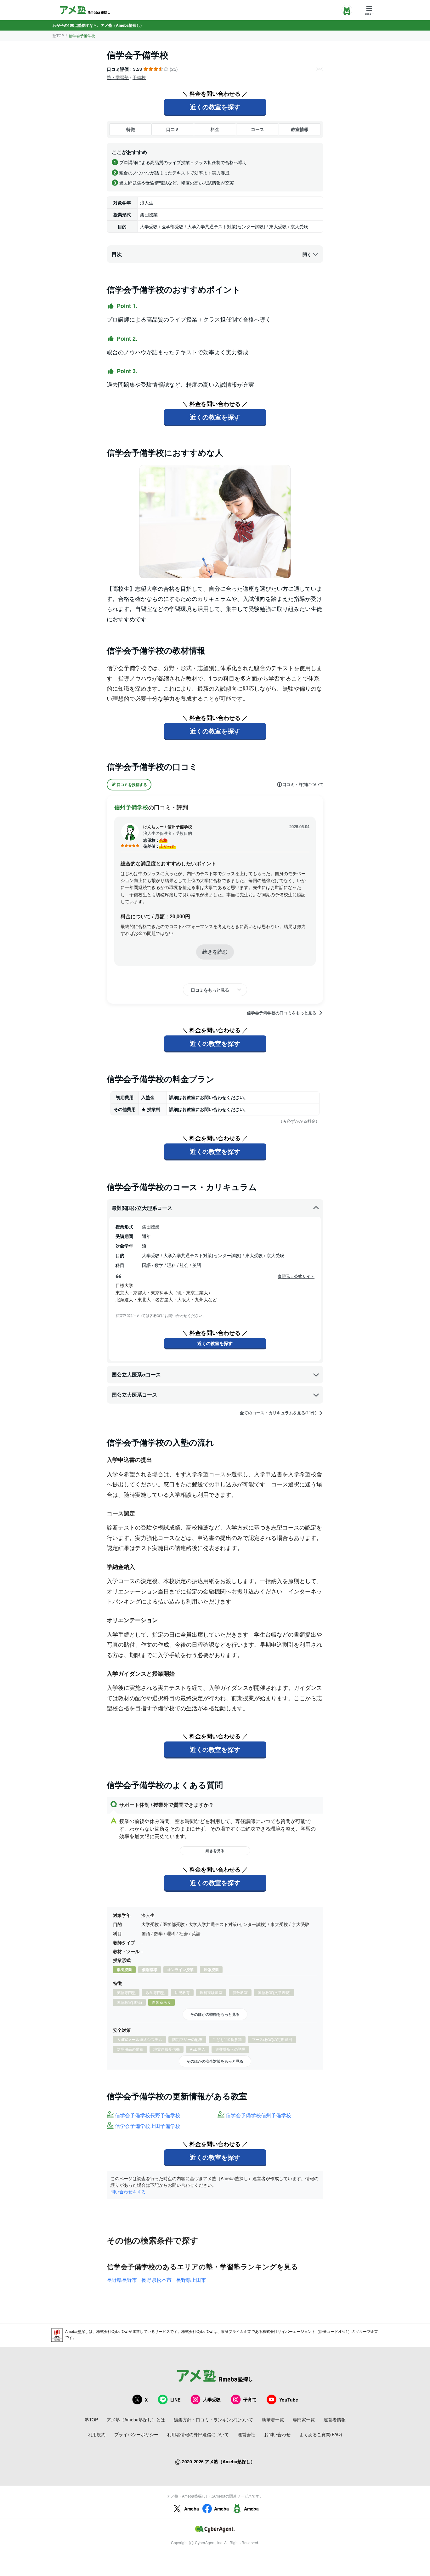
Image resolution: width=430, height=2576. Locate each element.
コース (257, 129)
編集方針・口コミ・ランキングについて (213, 2419)
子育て (250, 2399)
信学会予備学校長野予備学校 (148, 2115)
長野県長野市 (122, 2280)
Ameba (192, 2509)
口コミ (173, 129)
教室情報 (300, 129)
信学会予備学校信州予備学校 (258, 2115)
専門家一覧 (304, 2419)
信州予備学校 (131, 807)
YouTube (289, 2400)
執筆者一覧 (273, 2419)
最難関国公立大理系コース (142, 1208)
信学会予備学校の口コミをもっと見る (282, 1013)
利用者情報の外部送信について (198, 2434)
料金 (215, 129)
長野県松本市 (156, 2280)
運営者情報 (335, 2419)
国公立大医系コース (134, 1395)
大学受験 (212, 2399)
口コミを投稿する (132, 784)
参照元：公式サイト (296, 1276)
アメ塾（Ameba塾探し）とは (136, 2419)
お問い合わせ (277, 2434)
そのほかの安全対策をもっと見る (215, 2061)
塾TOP (58, 35)
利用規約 (97, 2434)
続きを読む (215, 952)
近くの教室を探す (215, 107)
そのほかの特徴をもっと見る (215, 2014)
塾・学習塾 (118, 77)
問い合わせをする (128, 2191)
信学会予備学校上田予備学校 (148, 2126)
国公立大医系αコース (136, 1374)
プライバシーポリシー (136, 2434)
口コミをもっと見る (210, 990)
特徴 (131, 129)
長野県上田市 (191, 2280)
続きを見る (215, 1850)
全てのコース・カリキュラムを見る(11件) (278, 1413)
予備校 (139, 77)
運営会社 (246, 2434)
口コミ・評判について (303, 784)
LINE (175, 2400)
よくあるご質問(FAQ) (321, 2434)
